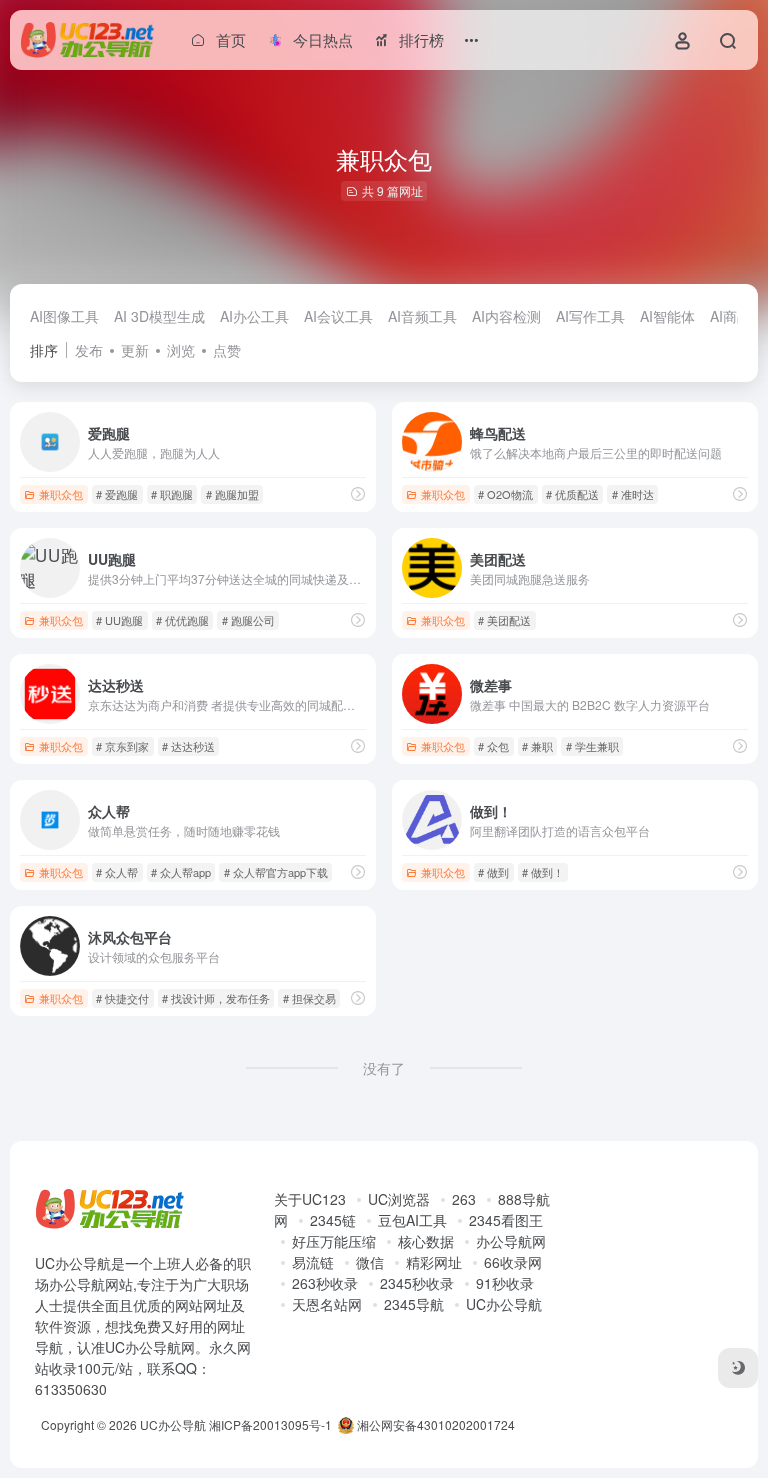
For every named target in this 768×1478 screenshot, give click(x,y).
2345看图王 (506, 1220)
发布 (89, 350)
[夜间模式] (738, 1368)
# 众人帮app (181, 872)
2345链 (333, 1220)
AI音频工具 (422, 316)
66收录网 (513, 1262)
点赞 (227, 350)
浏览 (181, 350)
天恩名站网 (327, 1304)
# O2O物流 (505, 494)
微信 (370, 1262)
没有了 (384, 1068)
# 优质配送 (572, 494)
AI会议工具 (338, 316)
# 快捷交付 (122, 998)
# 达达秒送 (188, 746)
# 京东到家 (122, 746)
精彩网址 (434, 1262)
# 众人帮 (117, 872)
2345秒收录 (417, 1283)
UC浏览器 (399, 1199)
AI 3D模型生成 (159, 316)
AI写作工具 (590, 316)
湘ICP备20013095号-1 (270, 1424)
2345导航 (414, 1304)
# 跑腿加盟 (232, 494)
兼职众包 (61, 494)
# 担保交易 (309, 998)
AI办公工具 (254, 316)
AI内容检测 (506, 316)
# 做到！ (543, 872)
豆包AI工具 (412, 1220)
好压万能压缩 (334, 1241)
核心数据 (426, 1241)
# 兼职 (537, 746)
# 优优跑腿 (182, 620)
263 (464, 1199)
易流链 (313, 1262)
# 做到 (493, 872)
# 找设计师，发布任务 (216, 998)
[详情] (358, 493)
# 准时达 (633, 494)
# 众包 (493, 746)
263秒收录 (325, 1283)
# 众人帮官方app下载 (276, 872)
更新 (135, 350)
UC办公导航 (504, 1304)
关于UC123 (310, 1199)
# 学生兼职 (592, 746)
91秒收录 (505, 1283)
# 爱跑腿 (117, 494)
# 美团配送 (504, 620)
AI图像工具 (64, 316)
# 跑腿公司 (248, 620)
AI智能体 (667, 316)
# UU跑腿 (119, 620)
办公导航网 (511, 1241)
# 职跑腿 (172, 494)
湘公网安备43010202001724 (434, 1424)
